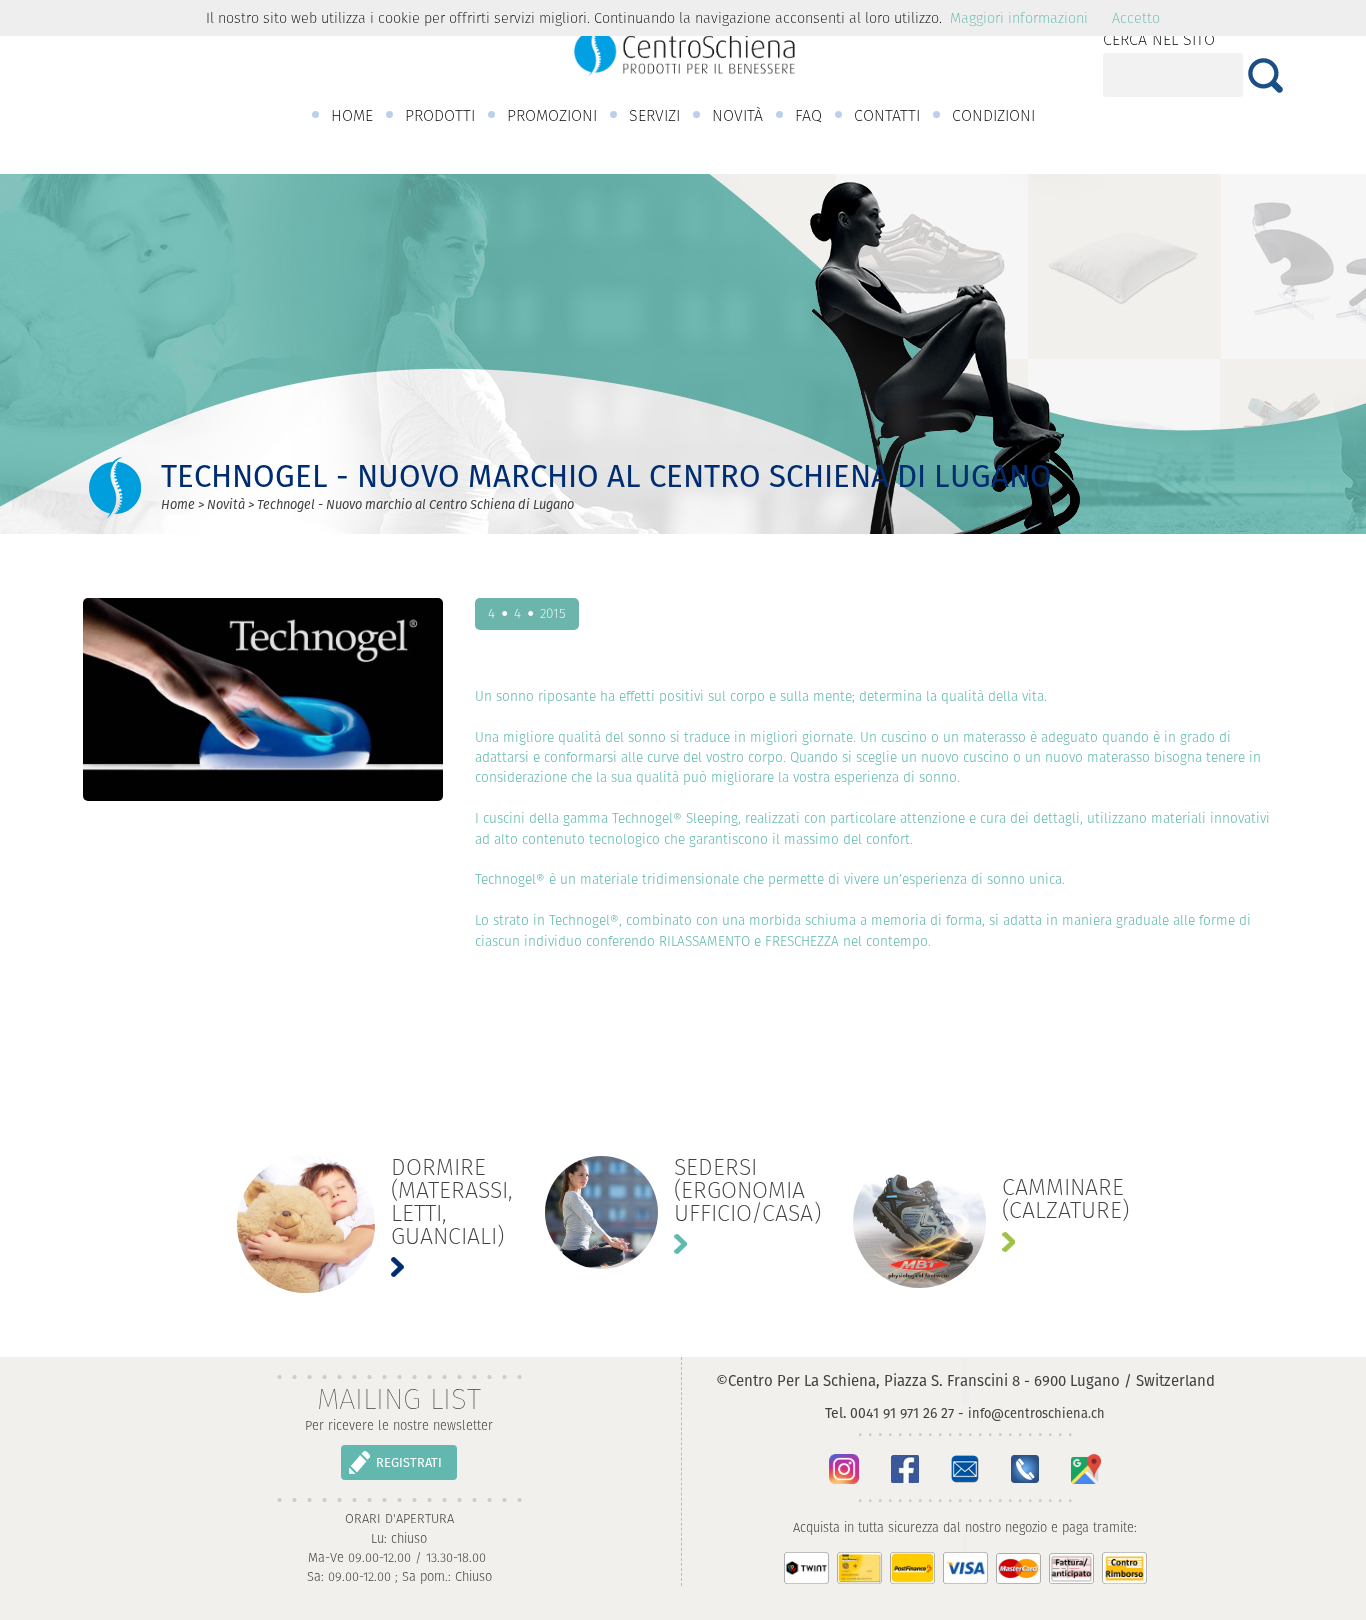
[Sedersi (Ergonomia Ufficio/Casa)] (683, 1212)
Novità (226, 504)
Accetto (1136, 18)
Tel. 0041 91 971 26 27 (889, 1413)
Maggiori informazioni (1019, 18)
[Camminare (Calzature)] (991, 1221)
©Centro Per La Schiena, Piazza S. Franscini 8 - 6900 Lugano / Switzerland (965, 1380)
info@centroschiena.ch (1036, 1413)
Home (178, 504)
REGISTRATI (409, 1462)
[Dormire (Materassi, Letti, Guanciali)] (375, 1224)
